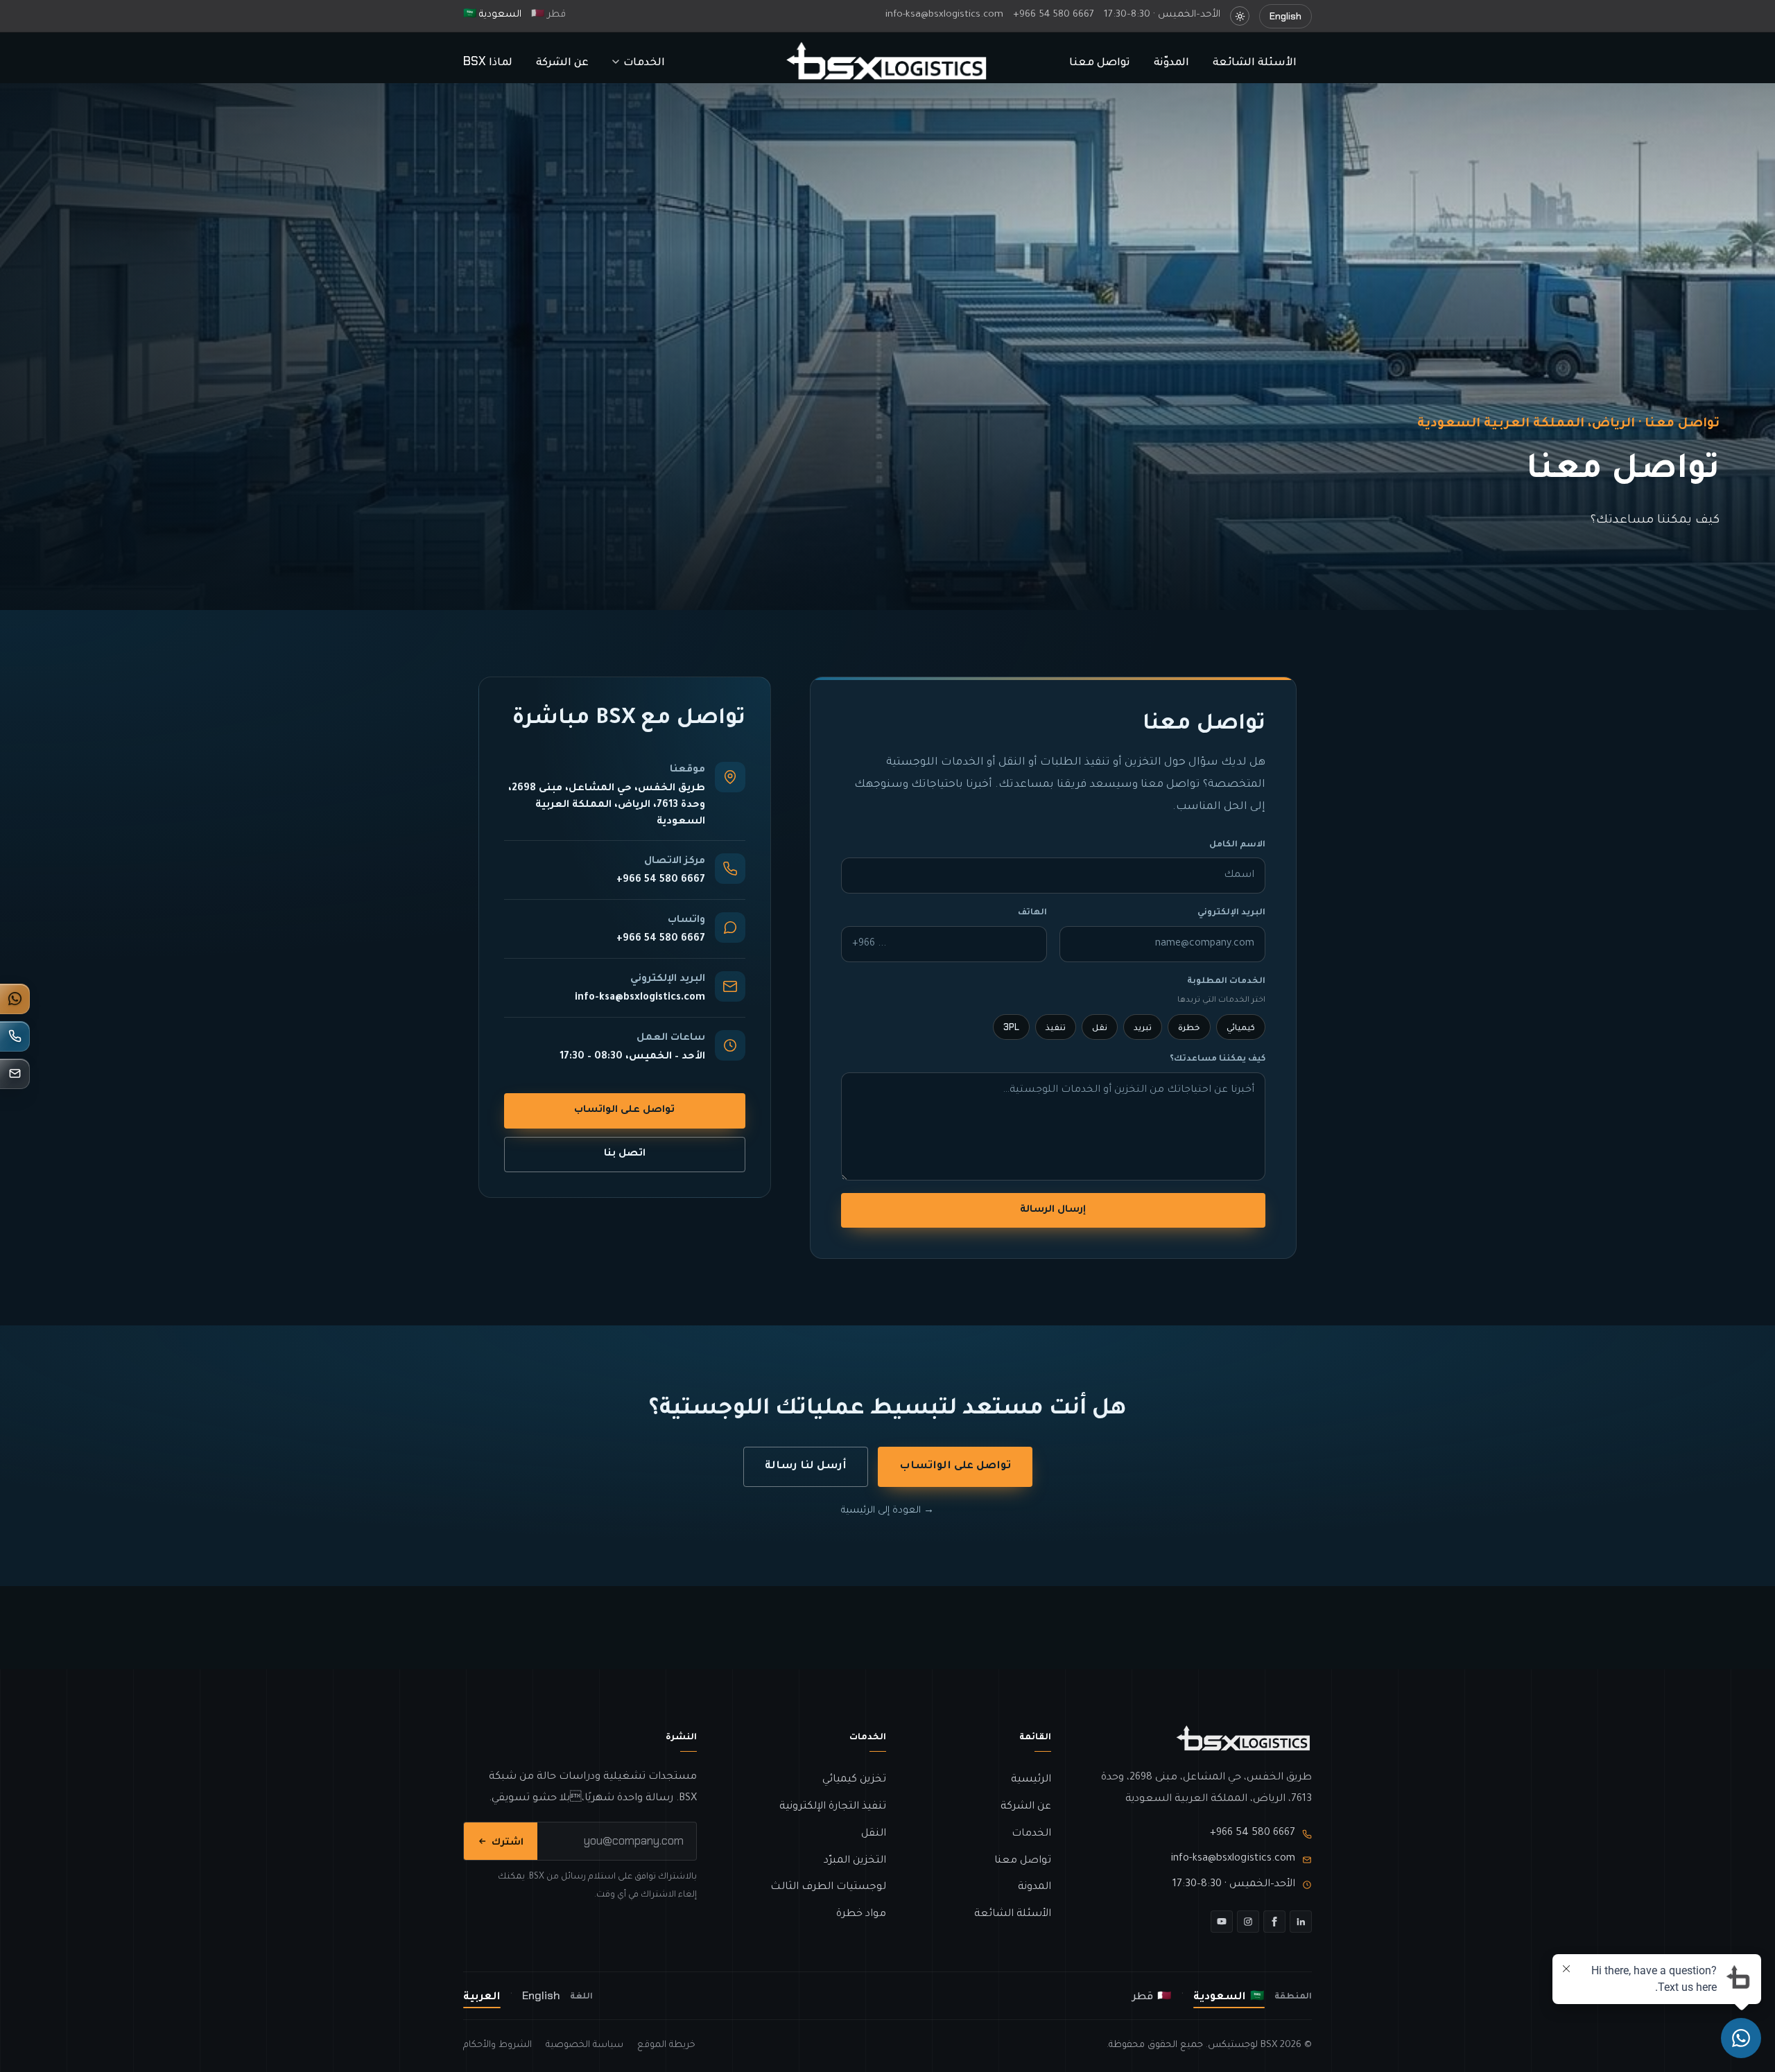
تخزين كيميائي (854, 1780)
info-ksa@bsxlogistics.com (944, 15)
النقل (874, 1834)
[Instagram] (1248, 1922)
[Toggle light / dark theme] (1240, 16)
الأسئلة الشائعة (1255, 61)
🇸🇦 (1229, 1995)
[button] (639, 62)
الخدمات (1031, 1834)
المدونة (1034, 1887)
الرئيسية (1031, 1780)
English (541, 1995)
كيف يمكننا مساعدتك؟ (1218, 1059)
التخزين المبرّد (855, 1861)
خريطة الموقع (666, 2045)
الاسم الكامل (1237, 845)
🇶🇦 (1152, 1995)
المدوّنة (1171, 61)
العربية (482, 1995)
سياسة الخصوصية (585, 2045)
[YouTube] (1222, 1922)
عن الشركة (562, 61)
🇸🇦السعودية (492, 15)
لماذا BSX (488, 61)
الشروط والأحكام (497, 2045)
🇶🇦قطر (548, 15)
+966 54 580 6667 (1054, 15)
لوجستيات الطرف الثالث (828, 1887)
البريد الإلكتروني (1231, 913)
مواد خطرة (861, 1914)
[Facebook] (1274, 1922)
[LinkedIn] (1301, 1922)
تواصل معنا (1100, 61)
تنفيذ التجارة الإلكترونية (833, 1807)
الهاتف (1032, 913)
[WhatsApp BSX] (15, 999)
